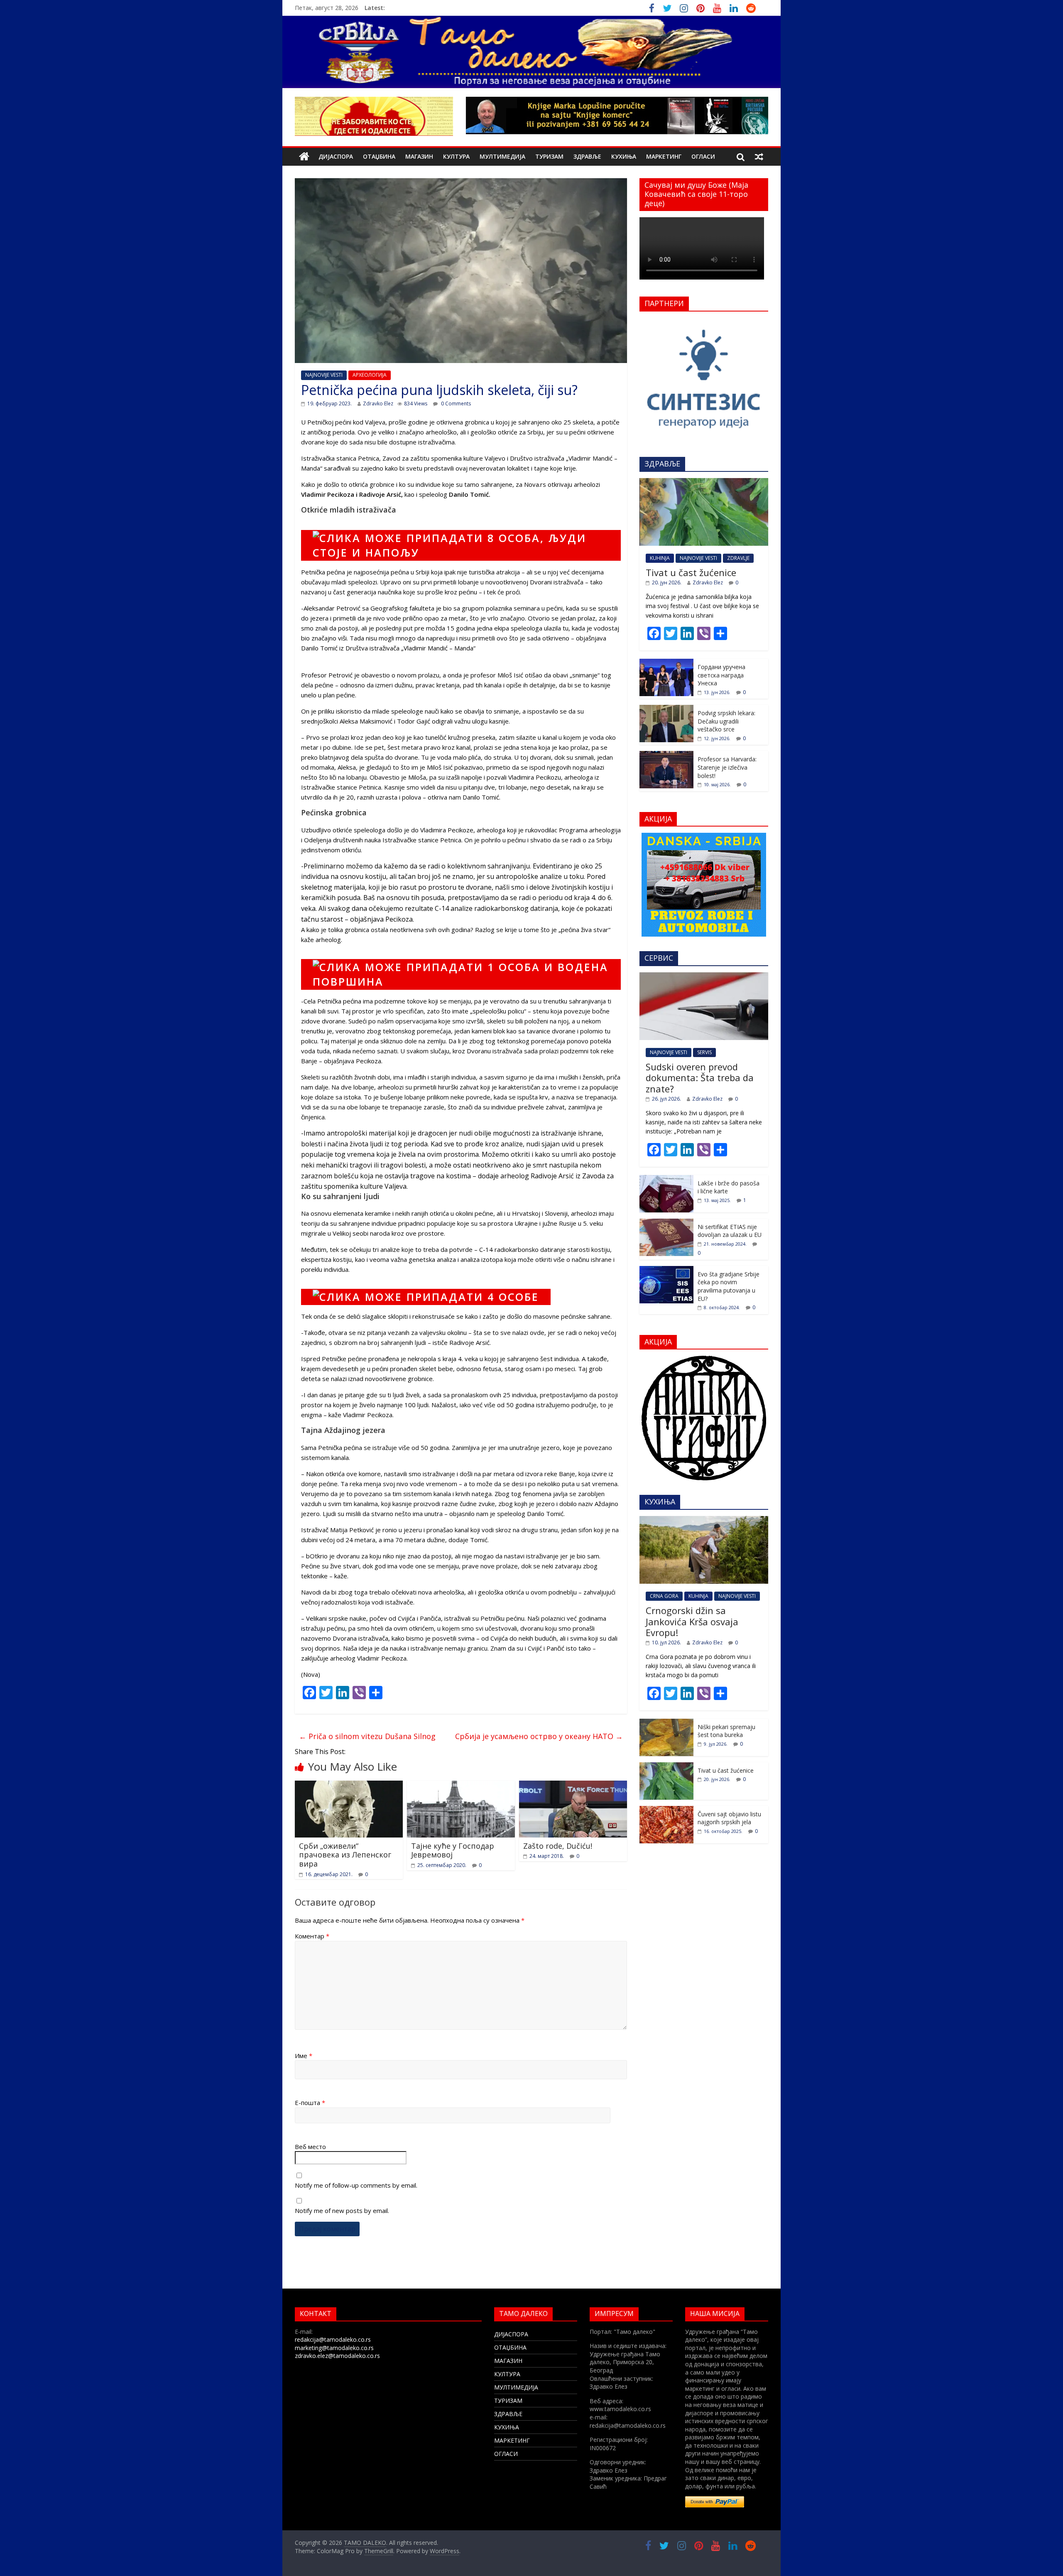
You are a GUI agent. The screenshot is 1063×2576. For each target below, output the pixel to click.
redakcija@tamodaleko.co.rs (333, 2339)
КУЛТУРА (456, 156)
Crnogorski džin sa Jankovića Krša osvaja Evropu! (692, 1621)
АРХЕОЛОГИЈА (370, 375)
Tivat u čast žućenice (691, 572)
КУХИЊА (624, 156)
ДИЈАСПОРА (336, 156)
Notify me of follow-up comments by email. (356, 2185)
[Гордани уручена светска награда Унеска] (666, 663)
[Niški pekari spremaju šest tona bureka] (666, 1723)
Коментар (312, 1936)
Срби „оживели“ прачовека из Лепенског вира (345, 1855)
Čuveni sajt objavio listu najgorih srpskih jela (729, 1818)
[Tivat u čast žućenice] (704, 482)
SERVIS (704, 1052)
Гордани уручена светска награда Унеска (721, 675)
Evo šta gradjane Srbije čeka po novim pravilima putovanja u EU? (729, 1286)
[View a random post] (759, 157)
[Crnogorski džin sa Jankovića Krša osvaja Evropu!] (704, 1520)
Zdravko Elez (378, 404)
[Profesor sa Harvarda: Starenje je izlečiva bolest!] (666, 755)
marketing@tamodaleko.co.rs (334, 2348)
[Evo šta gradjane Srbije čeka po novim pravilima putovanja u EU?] (666, 1270)
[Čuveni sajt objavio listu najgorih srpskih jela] (666, 1810)
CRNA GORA (664, 1596)
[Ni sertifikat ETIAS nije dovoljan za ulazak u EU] (666, 1223)
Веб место (310, 2147)
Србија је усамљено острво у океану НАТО (539, 1736)
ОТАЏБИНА (379, 156)
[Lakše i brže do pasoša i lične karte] (666, 1179)
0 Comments (455, 404)
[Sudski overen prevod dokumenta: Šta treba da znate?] (704, 977)
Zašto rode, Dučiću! (558, 1846)
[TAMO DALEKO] (304, 157)
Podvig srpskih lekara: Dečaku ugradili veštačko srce (726, 721)
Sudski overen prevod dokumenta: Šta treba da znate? (700, 1078)
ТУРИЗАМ (549, 156)
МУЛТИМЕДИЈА (502, 156)
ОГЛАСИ (703, 156)
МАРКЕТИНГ (664, 156)
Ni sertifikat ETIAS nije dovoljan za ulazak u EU (730, 1231)
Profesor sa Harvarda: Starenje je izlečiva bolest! (727, 767)
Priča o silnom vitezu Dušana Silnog (367, 1736)
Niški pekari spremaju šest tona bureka (726, 1731)
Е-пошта (310, 2103)
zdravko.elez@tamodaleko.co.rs (337, 2356)
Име (304, 2056)
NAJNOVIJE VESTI (324, 375)
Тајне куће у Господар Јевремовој (453, 1850)
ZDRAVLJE (738, 558)
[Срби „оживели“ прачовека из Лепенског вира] (349, 1786)
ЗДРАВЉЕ (587, 156)
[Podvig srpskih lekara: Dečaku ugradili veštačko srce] (666, 709)
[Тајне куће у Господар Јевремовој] (461, 1786)
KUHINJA (660, 558)
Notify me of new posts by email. (342, 2210)
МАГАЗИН (419, 156)
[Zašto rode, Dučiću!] (573, 1786)
